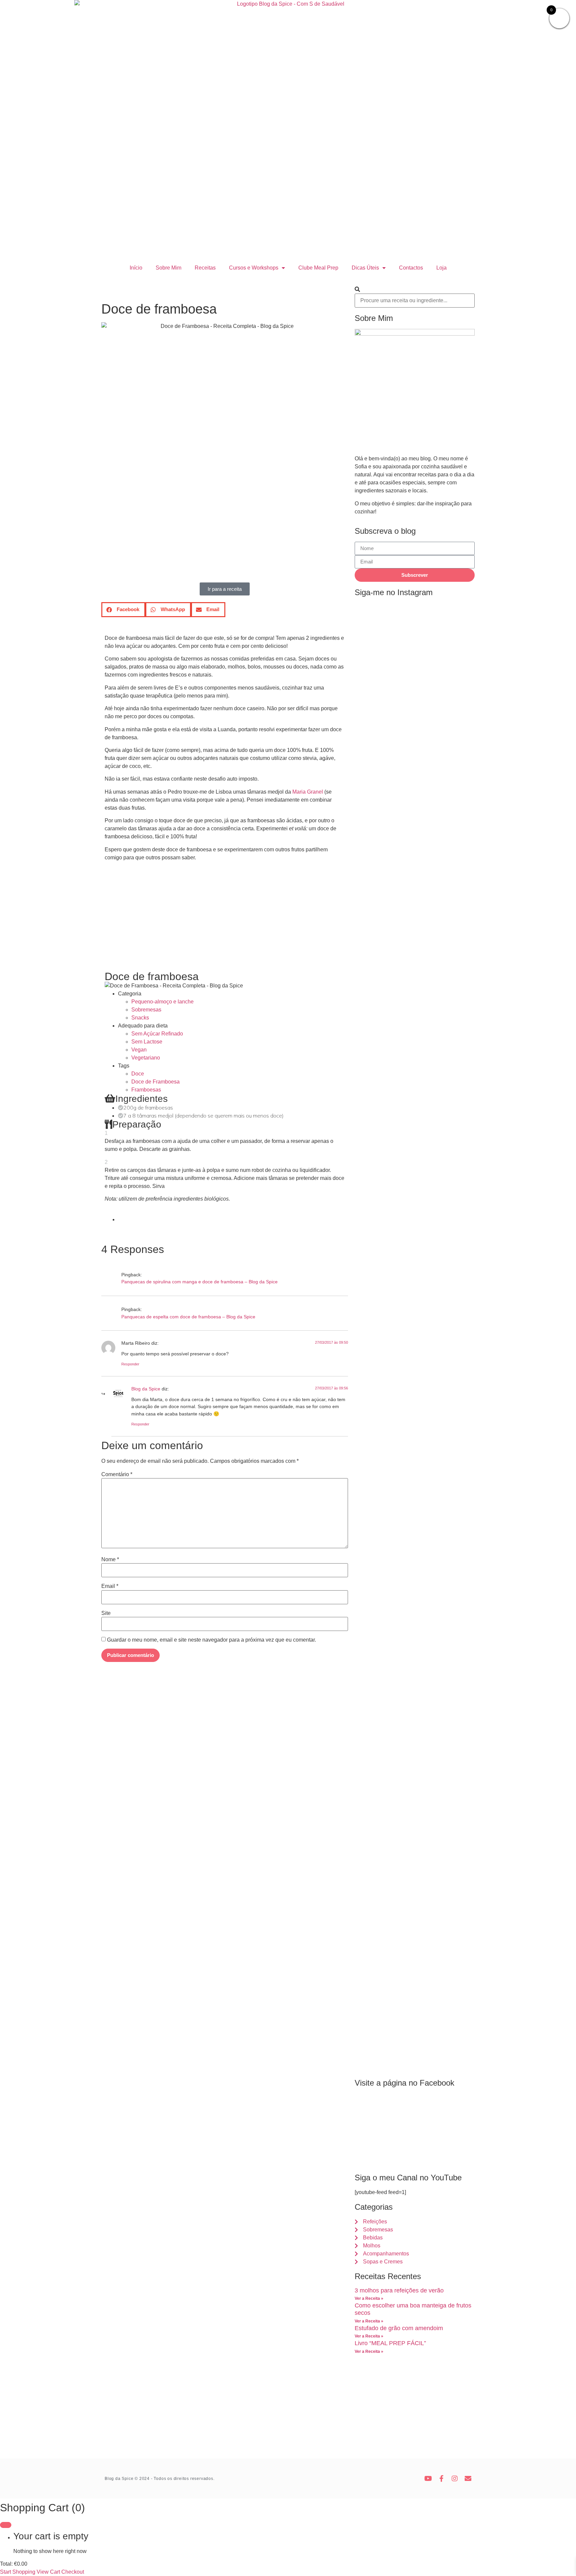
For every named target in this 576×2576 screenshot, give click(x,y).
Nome (110, 1560)
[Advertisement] (225, 924)
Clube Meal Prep (318, 268)
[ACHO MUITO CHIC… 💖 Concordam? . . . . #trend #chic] (414, 631)
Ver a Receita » (369, 2298)
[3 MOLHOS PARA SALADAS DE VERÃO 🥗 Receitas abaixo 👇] (456, 1613)
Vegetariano (146, 1058)
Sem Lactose (147, 1042)
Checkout (73, 2572)
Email (110, 1586)
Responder (130, 1364)
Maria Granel (308, 792)
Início (136, 268)
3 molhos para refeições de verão (399, 2290)
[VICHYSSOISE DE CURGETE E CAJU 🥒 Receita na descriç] (373, 1443)
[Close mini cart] (6, 2525)
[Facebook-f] (441, 2479)
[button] (123, 610)
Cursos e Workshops (254, 268)
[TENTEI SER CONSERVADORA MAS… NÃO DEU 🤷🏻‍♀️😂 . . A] (373, 719)
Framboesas (146, 1090)
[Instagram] (455, 2479)
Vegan (139, 1050)
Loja (441, 268)
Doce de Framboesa (155, 1082)
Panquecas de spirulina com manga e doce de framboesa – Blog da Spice (199, 1282)
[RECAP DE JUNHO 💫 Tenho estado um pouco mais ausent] (414, 1312)
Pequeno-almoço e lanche (162, 1002)
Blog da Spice (146, 1389)
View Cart (48, 2572)
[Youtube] (428, 2479)
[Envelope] (468, 2479)
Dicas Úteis (365, 268)
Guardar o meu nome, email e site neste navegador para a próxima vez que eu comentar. (211, 1640)
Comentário (117, 1474)
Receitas (205, 268)
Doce (138, 1074)
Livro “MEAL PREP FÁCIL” (390, 2343)
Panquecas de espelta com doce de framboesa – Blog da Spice (188, 1317)
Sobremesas (146, 1010)
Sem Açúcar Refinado (157, 1034)
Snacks (140, 1018)
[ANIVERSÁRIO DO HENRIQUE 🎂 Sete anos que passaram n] (456, 882)
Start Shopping (18, 2572)
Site (106, 1613)
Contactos (411, 268)
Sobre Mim (168, 268)
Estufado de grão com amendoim (399, 2328)
